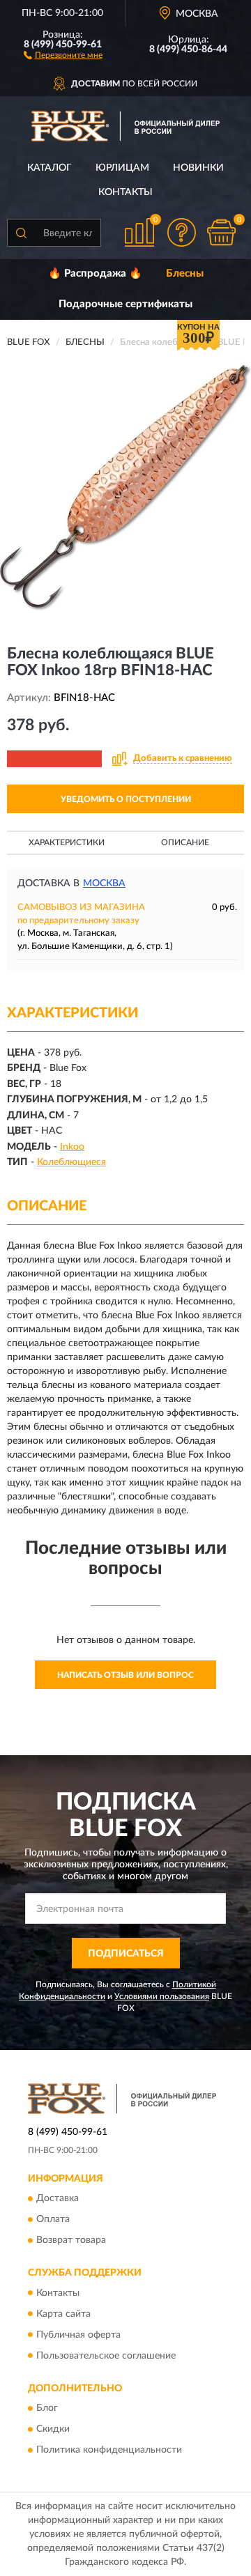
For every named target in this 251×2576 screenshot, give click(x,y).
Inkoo (72, 1147)
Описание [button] (185, 842)
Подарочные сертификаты (125, 304)
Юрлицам (122, 168)
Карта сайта (63, 2314)
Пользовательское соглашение (106, 2356)
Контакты (125, 192)
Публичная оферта (78, 2335)
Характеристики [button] (67, 842)
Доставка (58, 2199)
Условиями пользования (162, 1996)
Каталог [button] (50, 168)
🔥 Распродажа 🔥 (95, 273)
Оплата (53, 2220)
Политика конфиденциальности (109, 2450)
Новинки (198, 168)
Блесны (185, 273)
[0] (221, 232)
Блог (47, 2408)
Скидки (53, 2429)
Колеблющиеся (71, 1162)
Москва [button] (104, 884)
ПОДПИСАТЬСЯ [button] (126, 1954)
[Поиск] (21, 233)
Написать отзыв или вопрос (125, 1675)
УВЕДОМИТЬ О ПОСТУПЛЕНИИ (126, 799)
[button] (63, 54)
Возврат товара (71, 2241)
